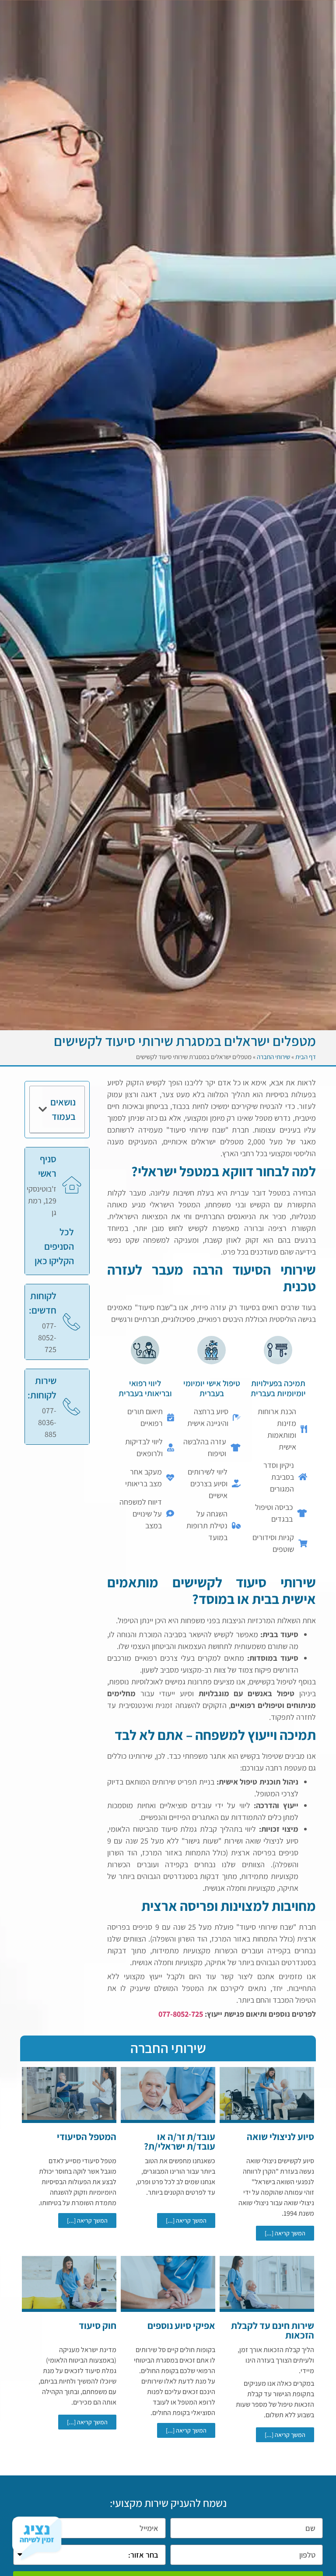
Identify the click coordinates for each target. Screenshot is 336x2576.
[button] (43, 1109)
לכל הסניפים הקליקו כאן (54, 1246)
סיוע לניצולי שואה (280, 2137)
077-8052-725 (181, 2014)
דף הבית (306, 1057)
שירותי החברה (273, 1057)
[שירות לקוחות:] (72, 1407)
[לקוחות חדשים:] (72, 1322)
